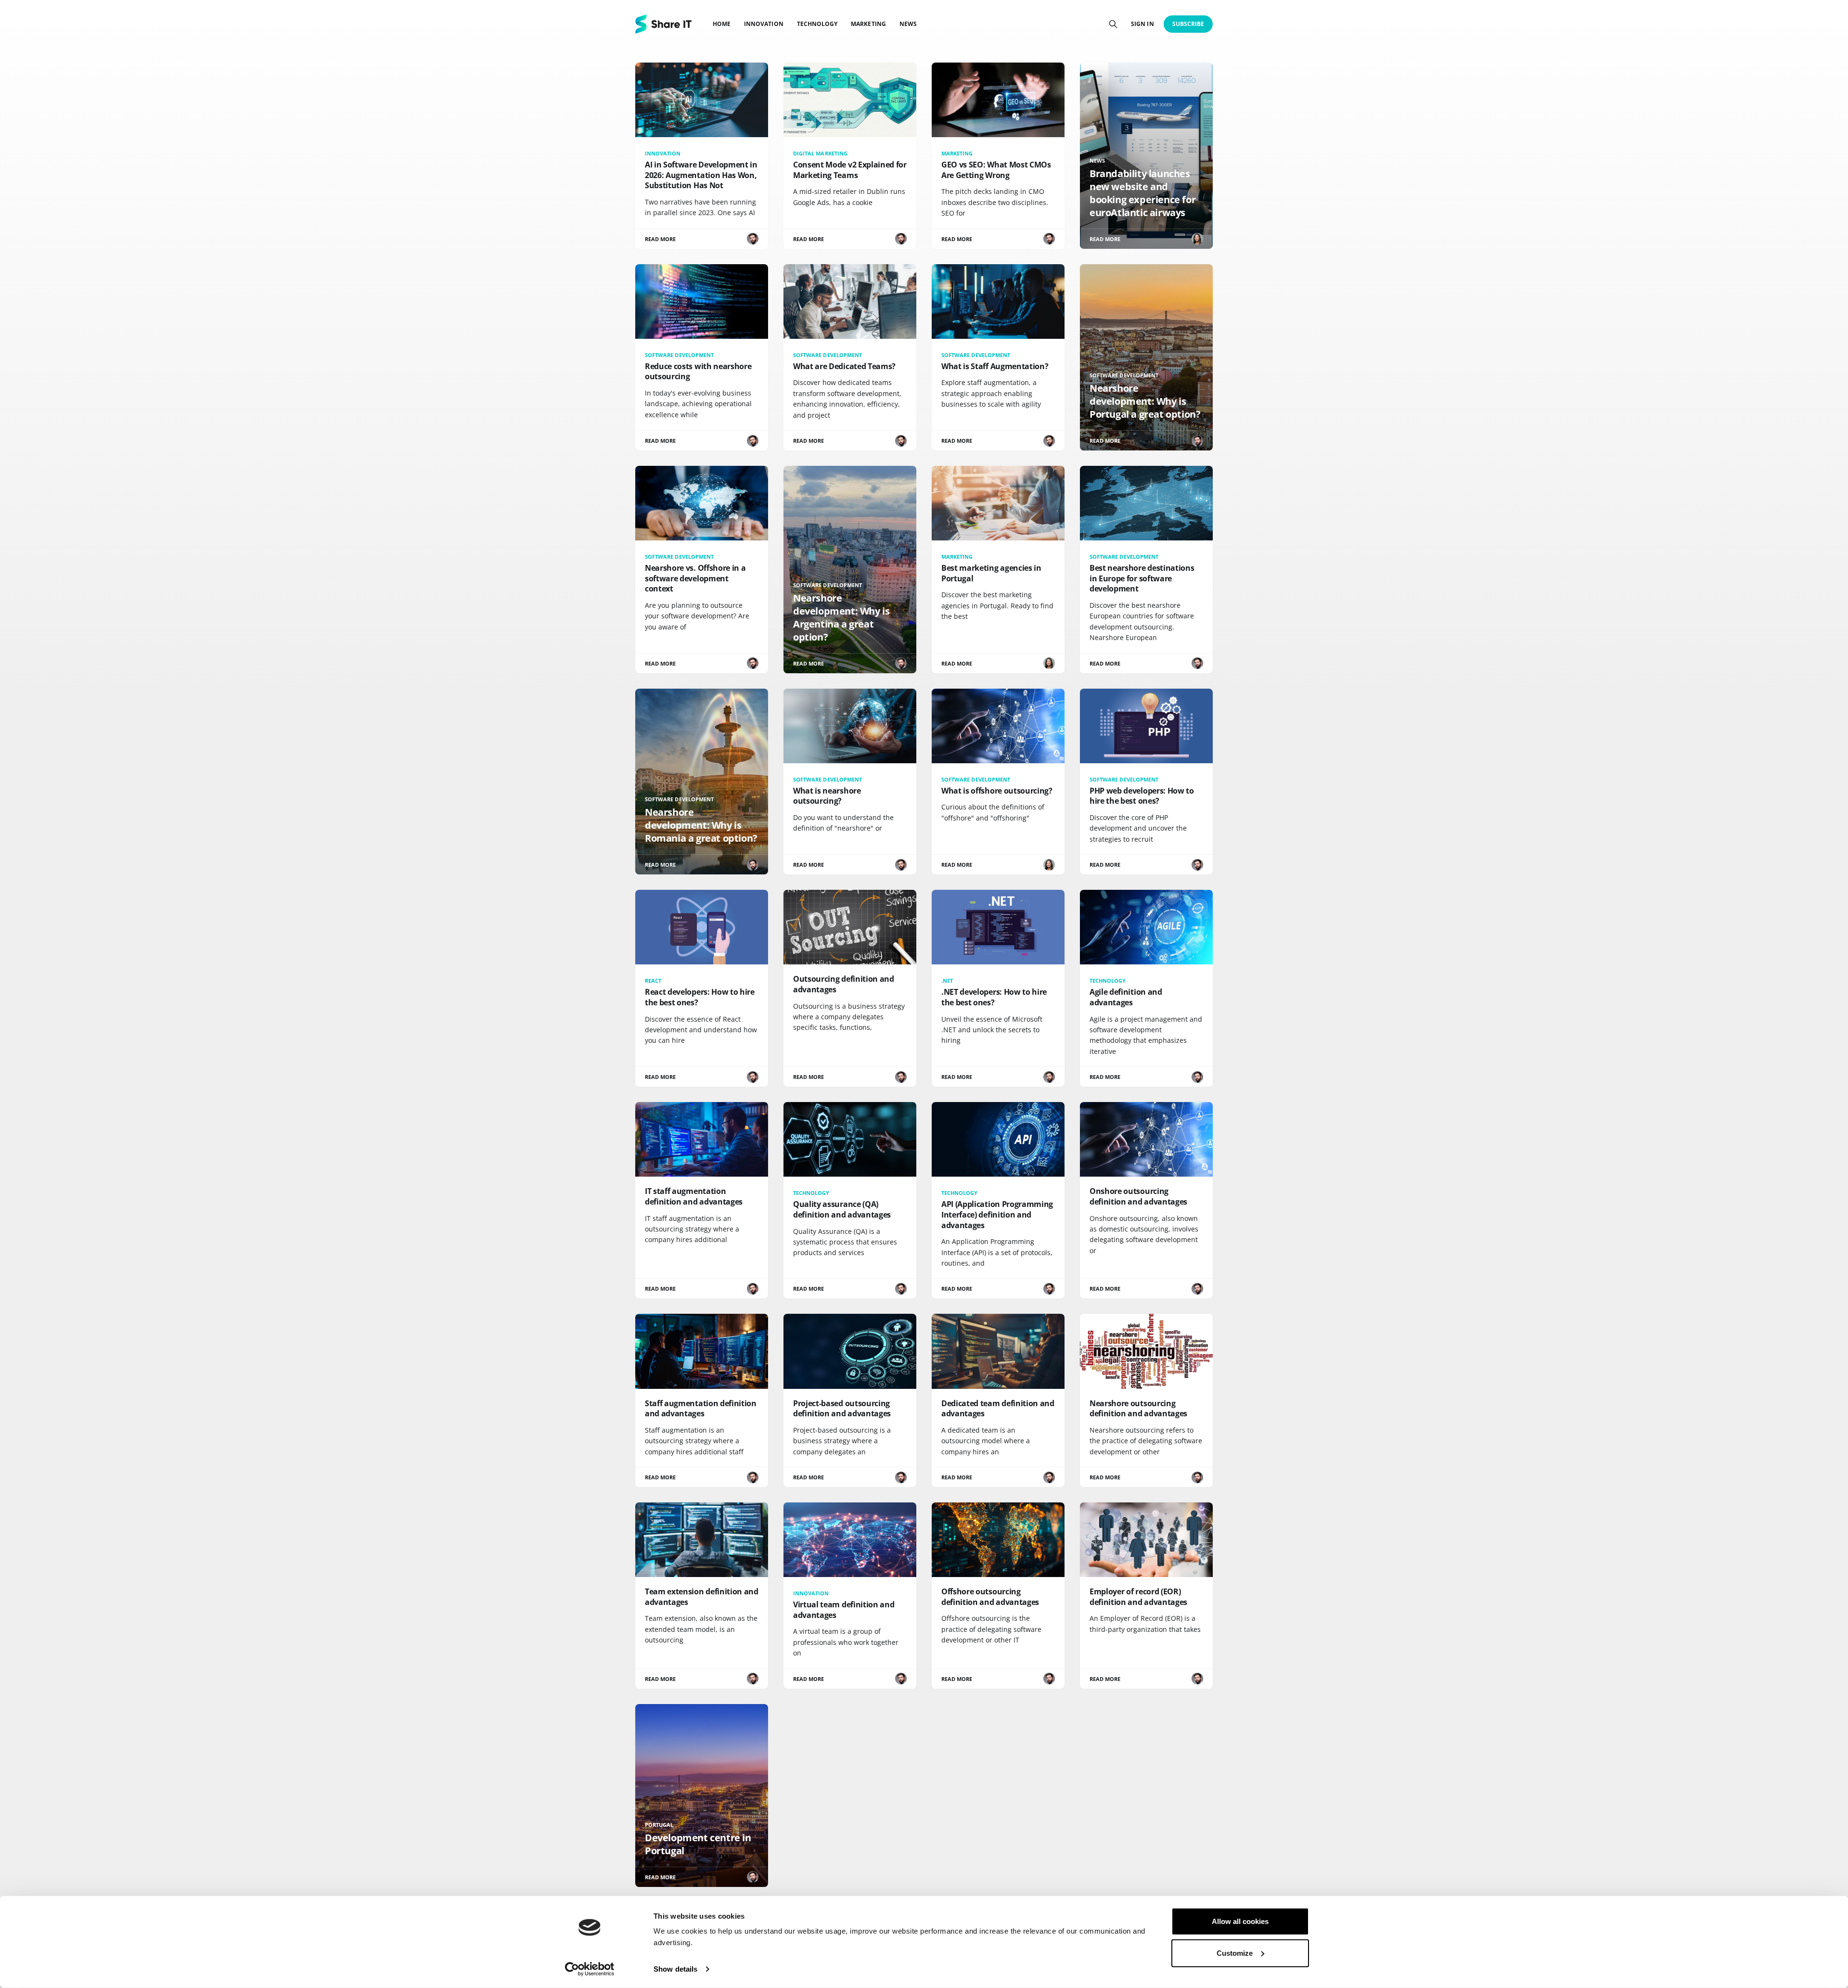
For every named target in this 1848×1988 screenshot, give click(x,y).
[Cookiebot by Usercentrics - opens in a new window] (590, 1969)
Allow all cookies (1240, 1921)
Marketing (868, 24)
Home (722, 24)
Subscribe (1188, 24)
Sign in (1142, 24)
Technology (817, 24)
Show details (675, 1969)
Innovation (764, 24)
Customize (1235, 1953)
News (908, 24)
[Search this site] (1113, 24)
